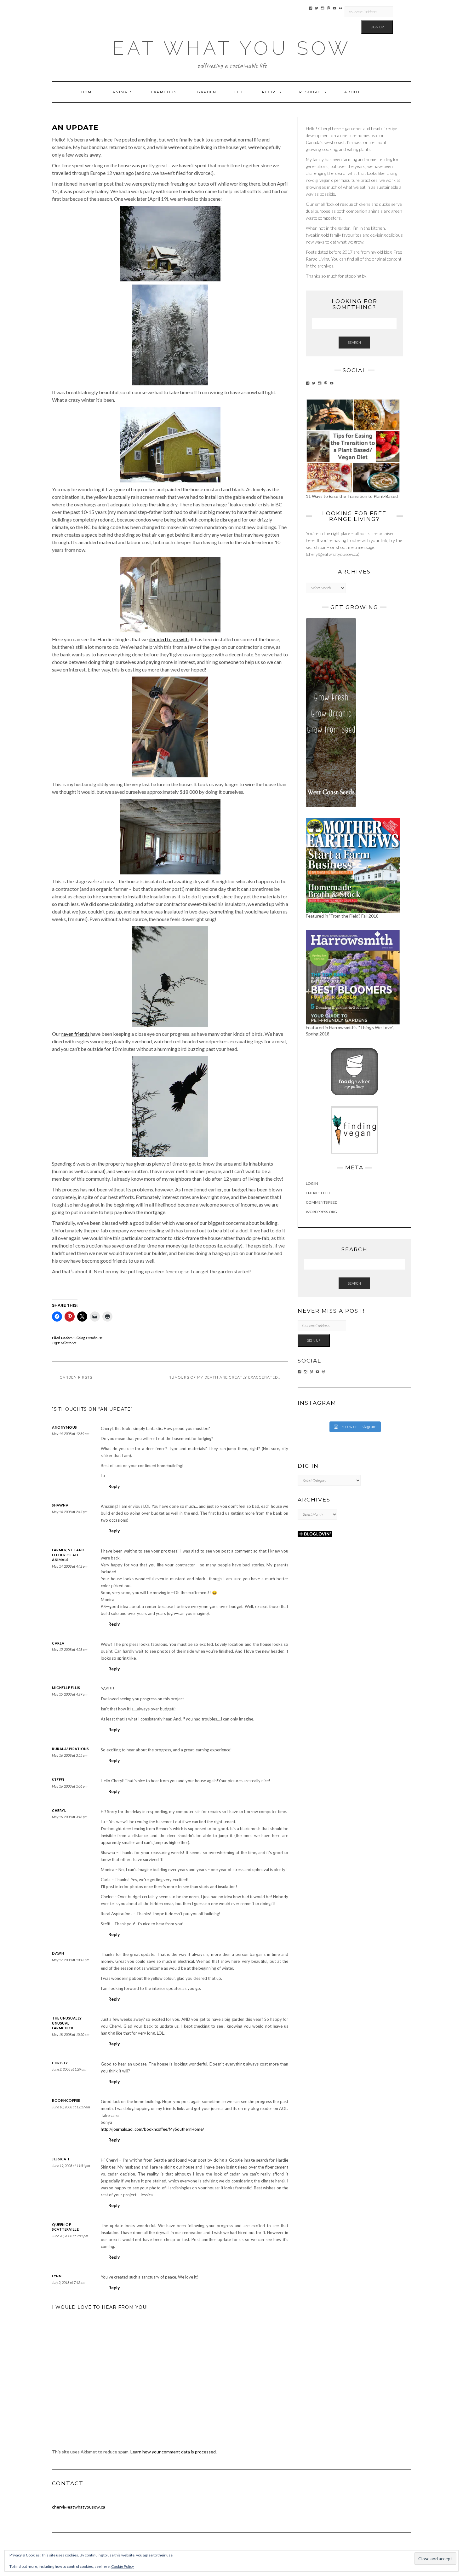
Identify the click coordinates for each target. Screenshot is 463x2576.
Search (354, 342)
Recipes (272, 92)
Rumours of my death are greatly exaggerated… (224, 1377)
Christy (60, 2063)
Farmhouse (165, 92)
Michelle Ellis (66, 1688)
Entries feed (318, 1193)
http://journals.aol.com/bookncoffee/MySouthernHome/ (152, 2129)
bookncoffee (66, 2100)
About (352, 92)
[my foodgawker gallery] (354, 1071)
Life (239, 92)
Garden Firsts (76, 1377)
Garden (207, 92)
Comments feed (322, 1202)
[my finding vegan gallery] (354, 1130)
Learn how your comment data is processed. (174, 2452)
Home (88, 92)
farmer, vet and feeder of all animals (68, 1555)
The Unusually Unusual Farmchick (67, 2023)
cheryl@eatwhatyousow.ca (79, 2507)
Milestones (69, 1343)
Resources (313, 92)
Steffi (58, 1780)
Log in (312, 1183)
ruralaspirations (70, 1749)
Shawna (60, 1505)
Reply (114, 1486)
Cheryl (59, 1810)
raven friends (76, 1034)
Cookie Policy (123, 2566)
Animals (123, 92)
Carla (58, 1643)
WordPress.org (321, 1212)
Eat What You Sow (232, 48)
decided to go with (169, 639)
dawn (58, 1953)
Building (79, 1338)
